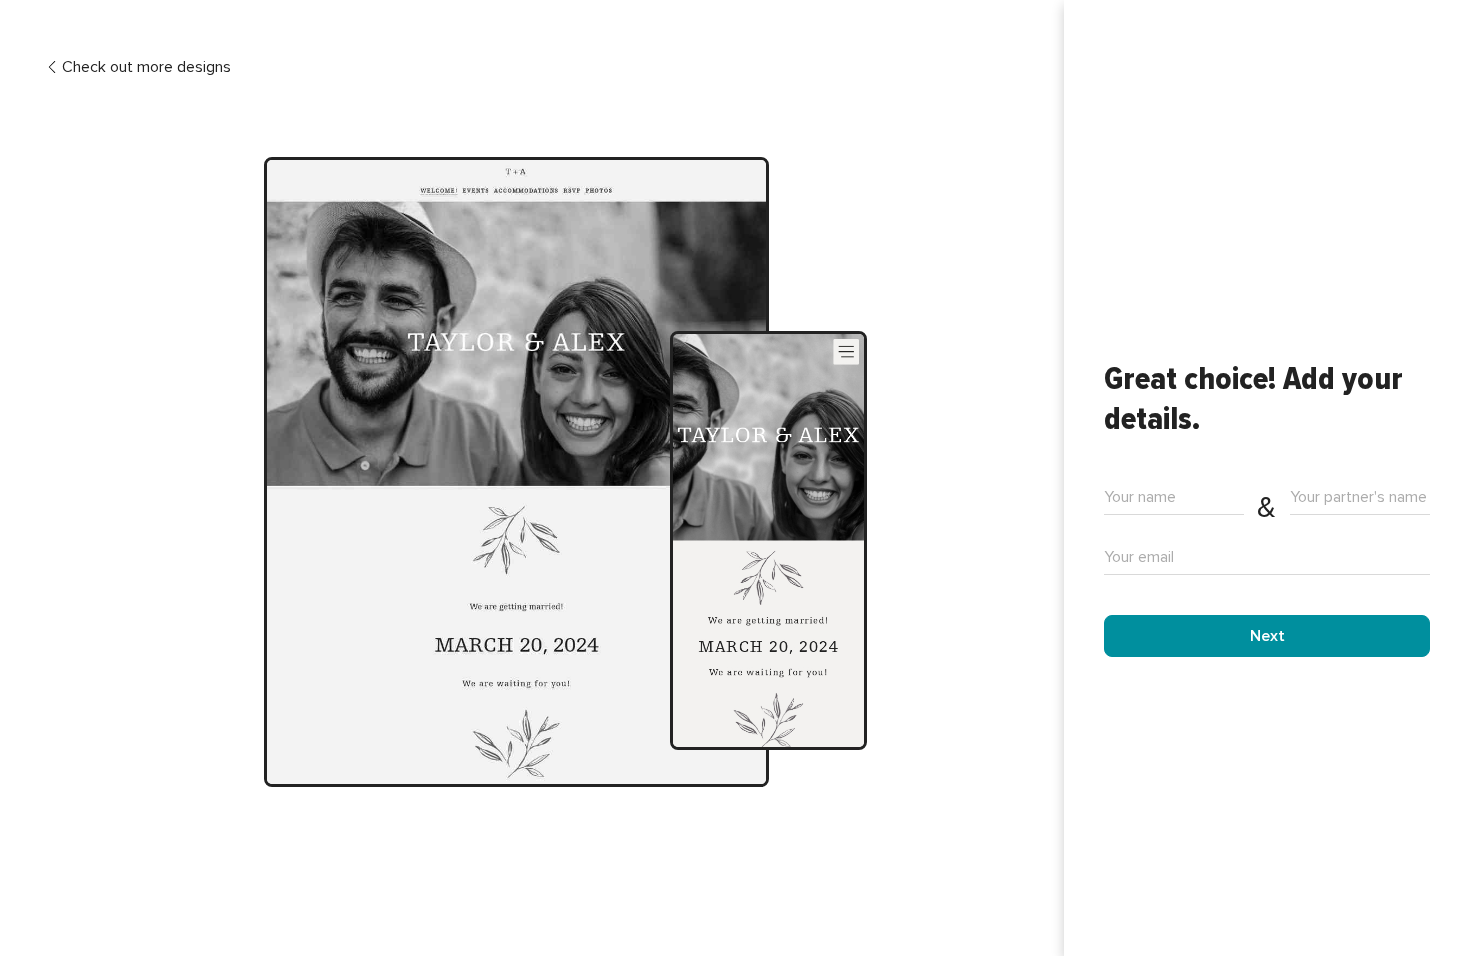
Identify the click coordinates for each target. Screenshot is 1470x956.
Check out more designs (146, 67)
